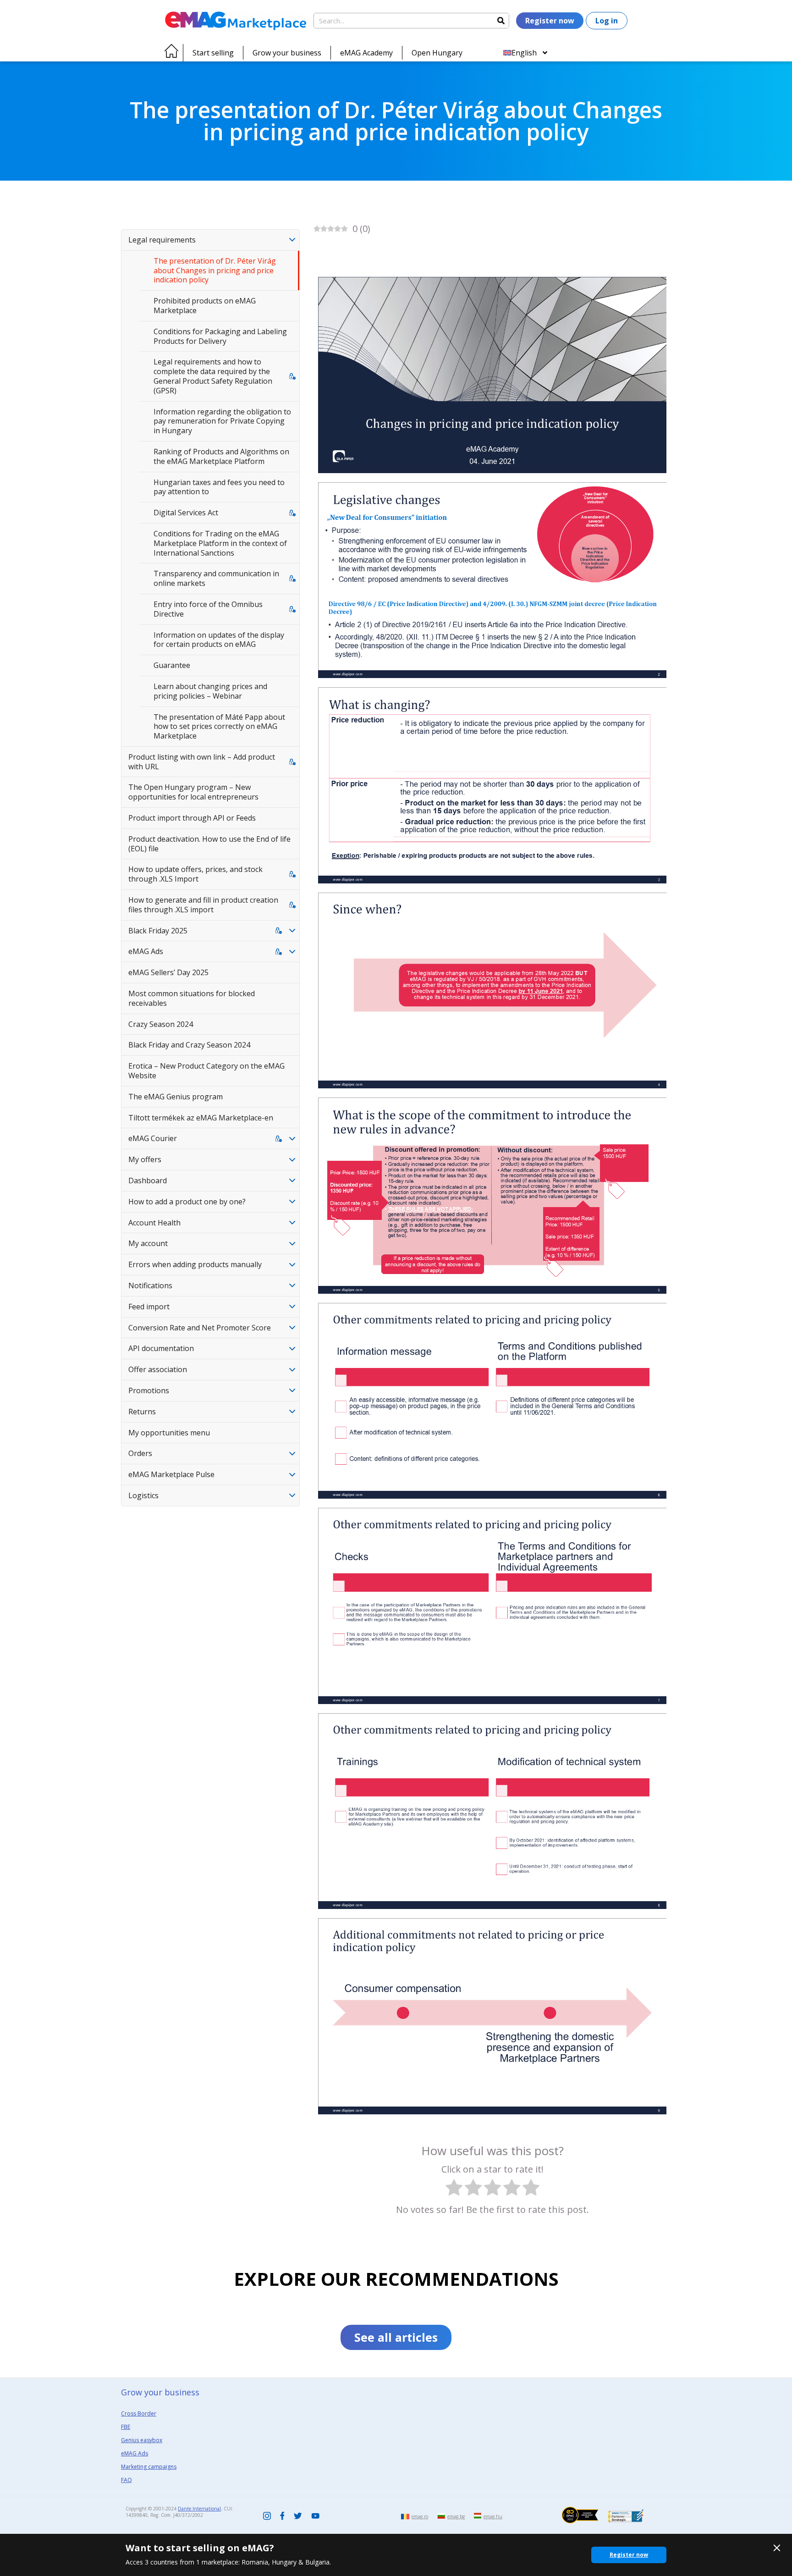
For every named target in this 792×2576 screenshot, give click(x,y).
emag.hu (493, 2516)
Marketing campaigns (149, 2467)
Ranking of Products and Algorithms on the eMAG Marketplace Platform (221, 456)
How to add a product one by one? (187, 1202)
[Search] (501, 21)
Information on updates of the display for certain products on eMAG (219, 640)
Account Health (154, 1223)
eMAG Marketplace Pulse (171, 1474)
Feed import (149, 1307)
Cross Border (139, 2413)
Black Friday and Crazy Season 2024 (189, 1045)
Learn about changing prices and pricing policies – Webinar (210, 691)
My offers (145, 1159)
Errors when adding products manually (195, 1264)
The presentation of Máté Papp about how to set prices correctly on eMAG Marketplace (219, 727)
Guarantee (172, 665)
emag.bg (456, 2516)
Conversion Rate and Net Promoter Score (200, 1328)
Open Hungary (437, 53)
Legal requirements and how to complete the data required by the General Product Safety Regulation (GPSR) (213, 376)
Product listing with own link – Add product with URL (202, 762)
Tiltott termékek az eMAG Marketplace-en (201, 1118)
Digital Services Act (186, 513)
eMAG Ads (146, 951)
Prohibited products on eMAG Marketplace (205, 306)
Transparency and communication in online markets (216, 578)
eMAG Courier (153, 1138)
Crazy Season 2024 (161, 1024)
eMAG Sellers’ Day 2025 (168, 972)
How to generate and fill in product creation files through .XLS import (203, 905)
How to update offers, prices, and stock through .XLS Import (195, 874)
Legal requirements (162, 240)
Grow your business (287, 53)
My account (148, 1243)
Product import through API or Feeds (192, 818)
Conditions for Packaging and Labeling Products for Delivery (220, 336)
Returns (142, 1412)
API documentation (161, 1348)
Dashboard (148, 1180)
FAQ (126, 2480)
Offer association (158, 1369)
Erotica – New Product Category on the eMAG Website (206, 1071)
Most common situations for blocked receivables (192, 998)
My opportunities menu (169, 1433)
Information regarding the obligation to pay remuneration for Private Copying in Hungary (222, 421)
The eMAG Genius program (176, 1097)
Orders (140, 1453)
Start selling (213, 53)
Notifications (150, 1285)
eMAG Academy (366, 53)
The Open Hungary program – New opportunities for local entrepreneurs (193, 792)
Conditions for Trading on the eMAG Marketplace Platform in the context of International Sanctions (220, 543)
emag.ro (420, 2516)
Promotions (149, 1390)
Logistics (143, 1495)
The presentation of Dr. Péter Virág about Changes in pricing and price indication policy (215, 270)
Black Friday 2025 (158, 931)
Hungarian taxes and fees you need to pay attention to (219, 487)
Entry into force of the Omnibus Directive (208, 609)
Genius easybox (142, 2440)
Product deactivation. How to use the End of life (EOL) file (209, 844)
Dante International (199, 2509)
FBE (126, 2427)
